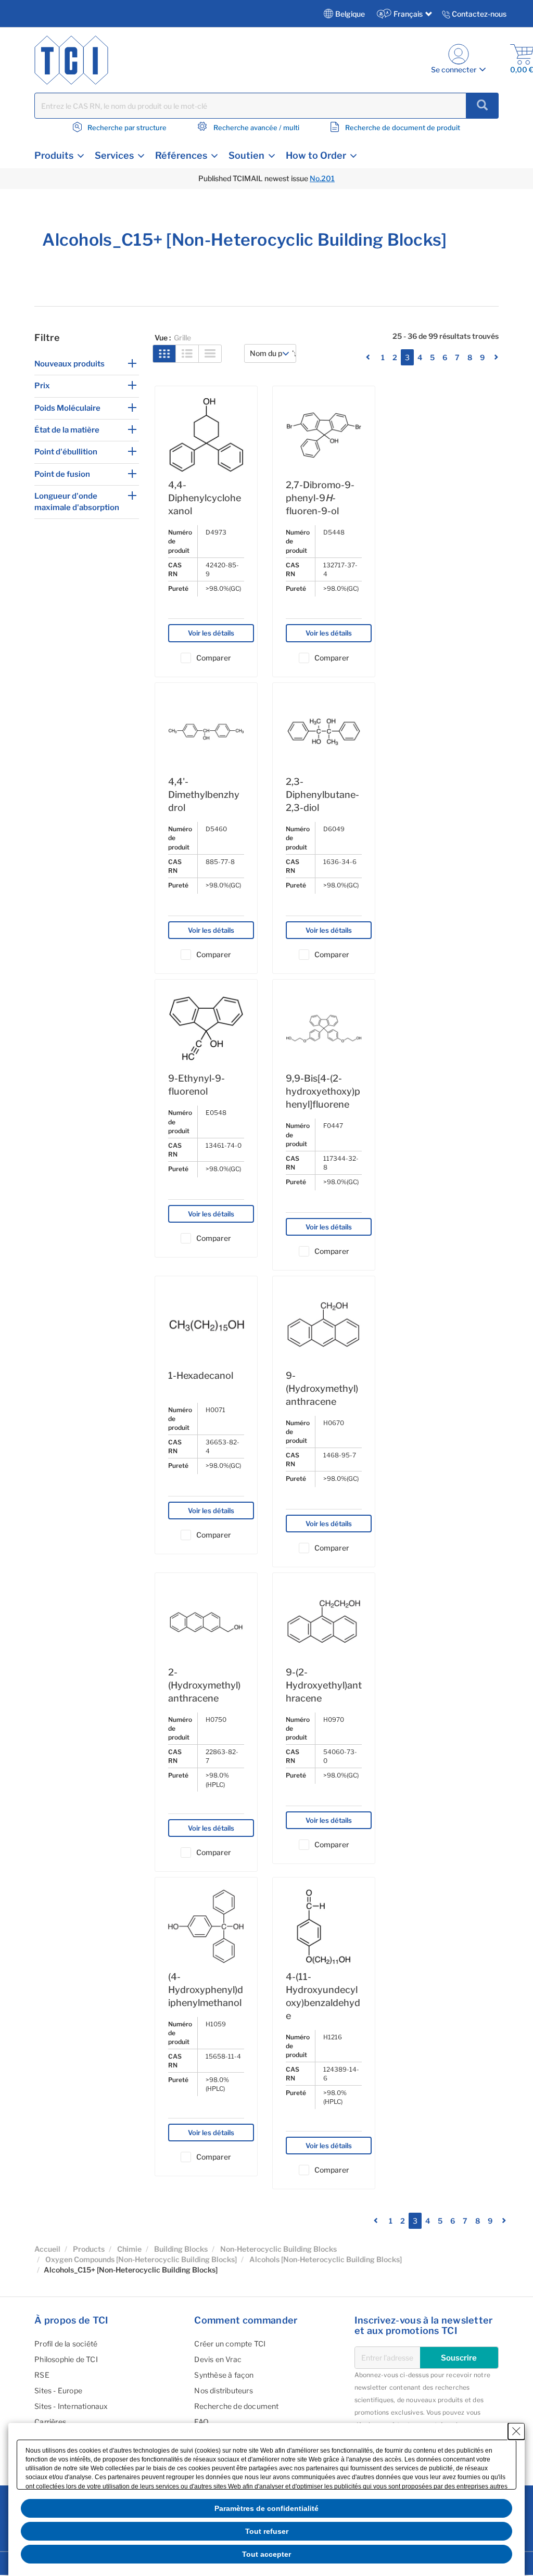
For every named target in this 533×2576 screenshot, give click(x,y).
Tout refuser (267, 2531)
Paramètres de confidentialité (266, 2508)
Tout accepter (266, 2554)
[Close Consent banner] (516, 2431)
